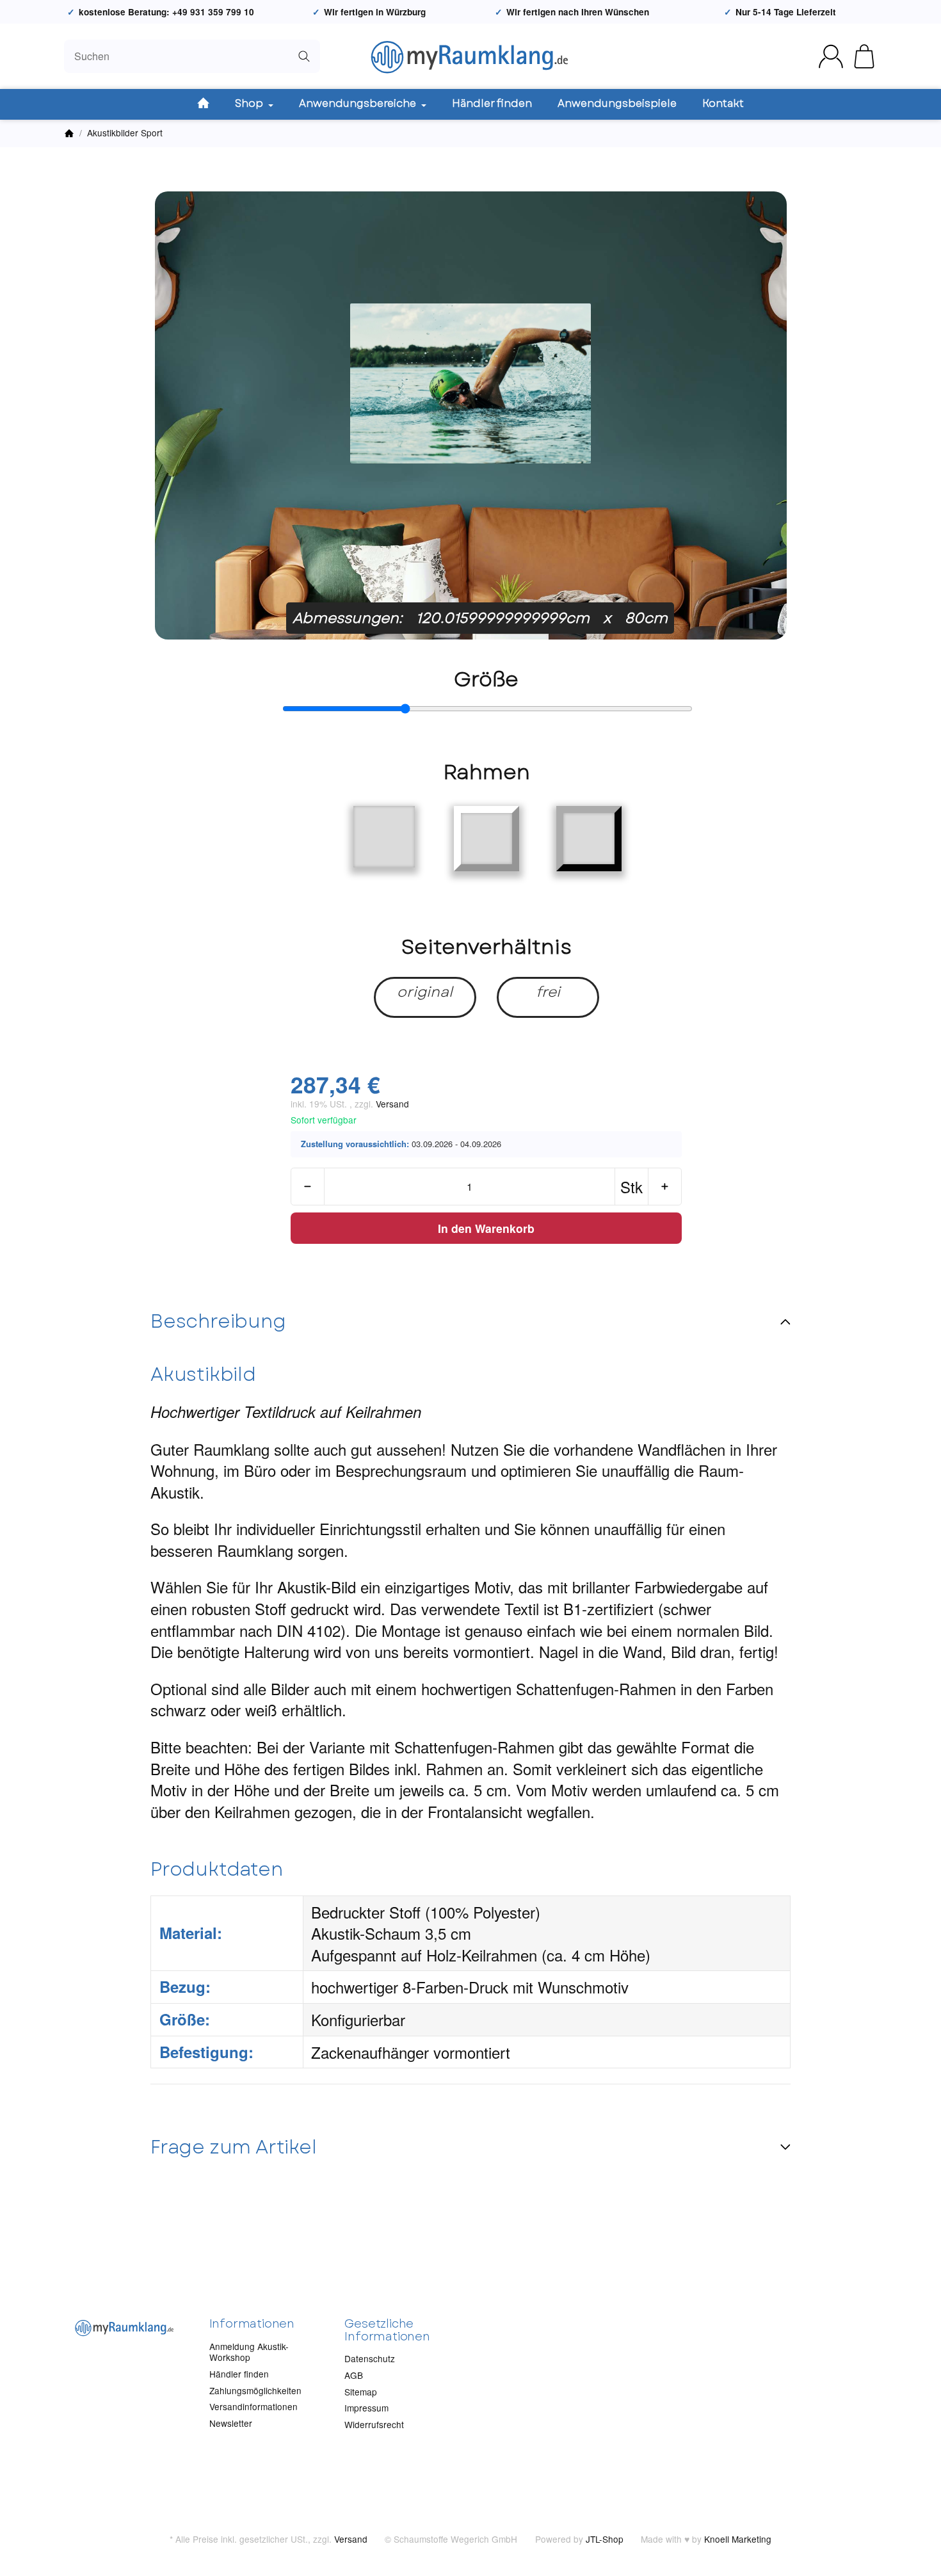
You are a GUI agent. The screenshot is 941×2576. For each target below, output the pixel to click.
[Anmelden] (831, 56)
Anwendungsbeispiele (617, 103)
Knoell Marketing (738, 2539)
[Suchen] (304, 56)
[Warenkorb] (864, 56)
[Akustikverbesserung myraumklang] (471, 56)
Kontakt (723, 103)
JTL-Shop (605, 2539)
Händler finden (492, 103)
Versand (392, 1104)
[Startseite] (69, 133)
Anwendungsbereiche (359, 103)
